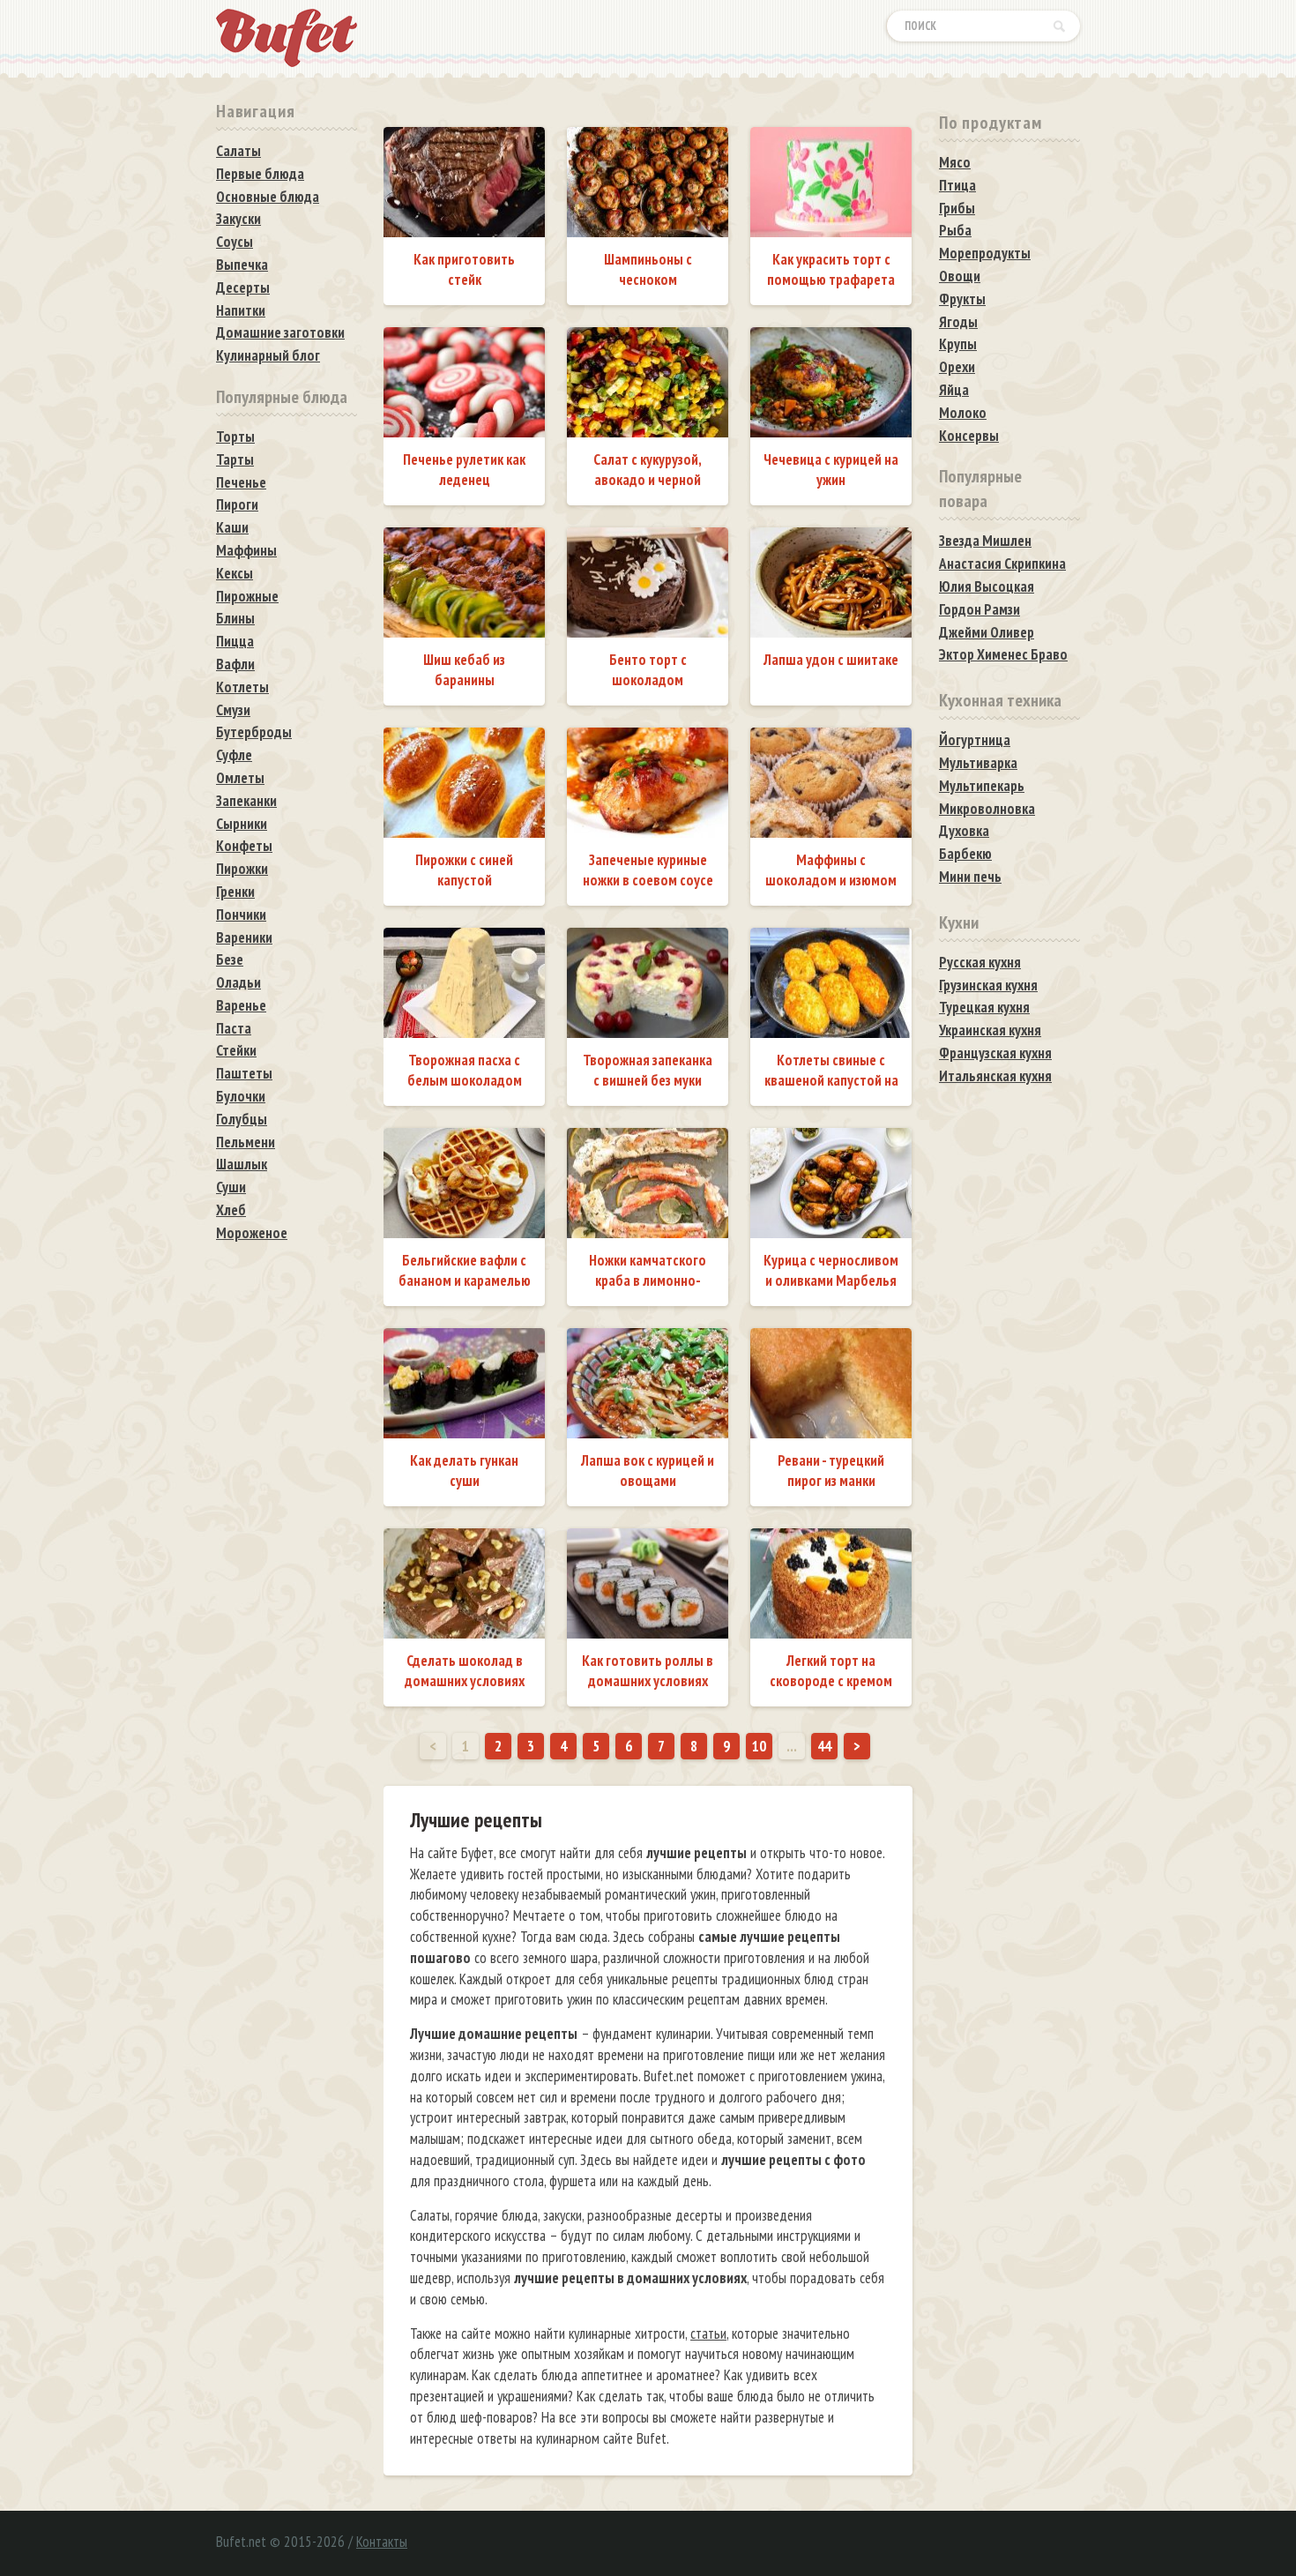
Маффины (246, 550)
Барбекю (965, 854)
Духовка (964, 831)
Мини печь (970, 877)
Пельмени (246, 1142)
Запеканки (246, 801)
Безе (230, 959)
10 (759, 1746)
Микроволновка (987, 809)
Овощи (960, 276)
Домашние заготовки (280, 332)
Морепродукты (985, 253)
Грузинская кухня (988, 985)
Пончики (241, 915)
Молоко (963, 413)
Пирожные (247, 596)
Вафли (235, 664)
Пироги (237, 504)
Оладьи (238, 982)
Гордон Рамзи (979, 609)
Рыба (955, 230)
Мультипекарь (982, 786)
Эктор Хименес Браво (1003, 654)
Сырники (242, 824)
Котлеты (242, 687)
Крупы (958, 344)
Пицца (235, 641)
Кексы (235, 573)
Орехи (957, 367)
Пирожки (242, 869)
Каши (232, 527)
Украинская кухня (990, 1030)
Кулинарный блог (268, 355)
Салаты (238, 151)
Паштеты (244, 1073)
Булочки (241, 1096)
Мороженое (252, 1233)
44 (824, 1746)
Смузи (233, 710)
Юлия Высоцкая (987, 586)
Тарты (235, 459)
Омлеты (240, 778)
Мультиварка (978, 763)
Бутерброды (254, 732)
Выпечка (242, 265)
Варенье (241, 1005)
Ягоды (958, 322)
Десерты (243, 287)
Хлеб (231, 1210)
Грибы (957, 208)
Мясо (955, 162)
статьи (708, 2333)
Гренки (235, 892)
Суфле (234, 755)
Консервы (969, 436)
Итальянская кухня (995, 1076)
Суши (231, 1187)
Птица (957, 185)
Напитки (241, 310)
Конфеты (244, 846)
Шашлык (242, 1164)
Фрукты (962, 299)
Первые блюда (260, 174)
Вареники (244, 937)
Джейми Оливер (987, 632)
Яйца (954, 390)
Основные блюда (268, 197)
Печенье (241, 482)
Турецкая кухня (984, 1007)
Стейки (236, 1050)
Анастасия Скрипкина (1002, 564)
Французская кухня (995, 1053)
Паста (234, 1028)
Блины (235, 618)
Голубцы (242, 1119)
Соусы (235, 242)
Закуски (238, 219)
